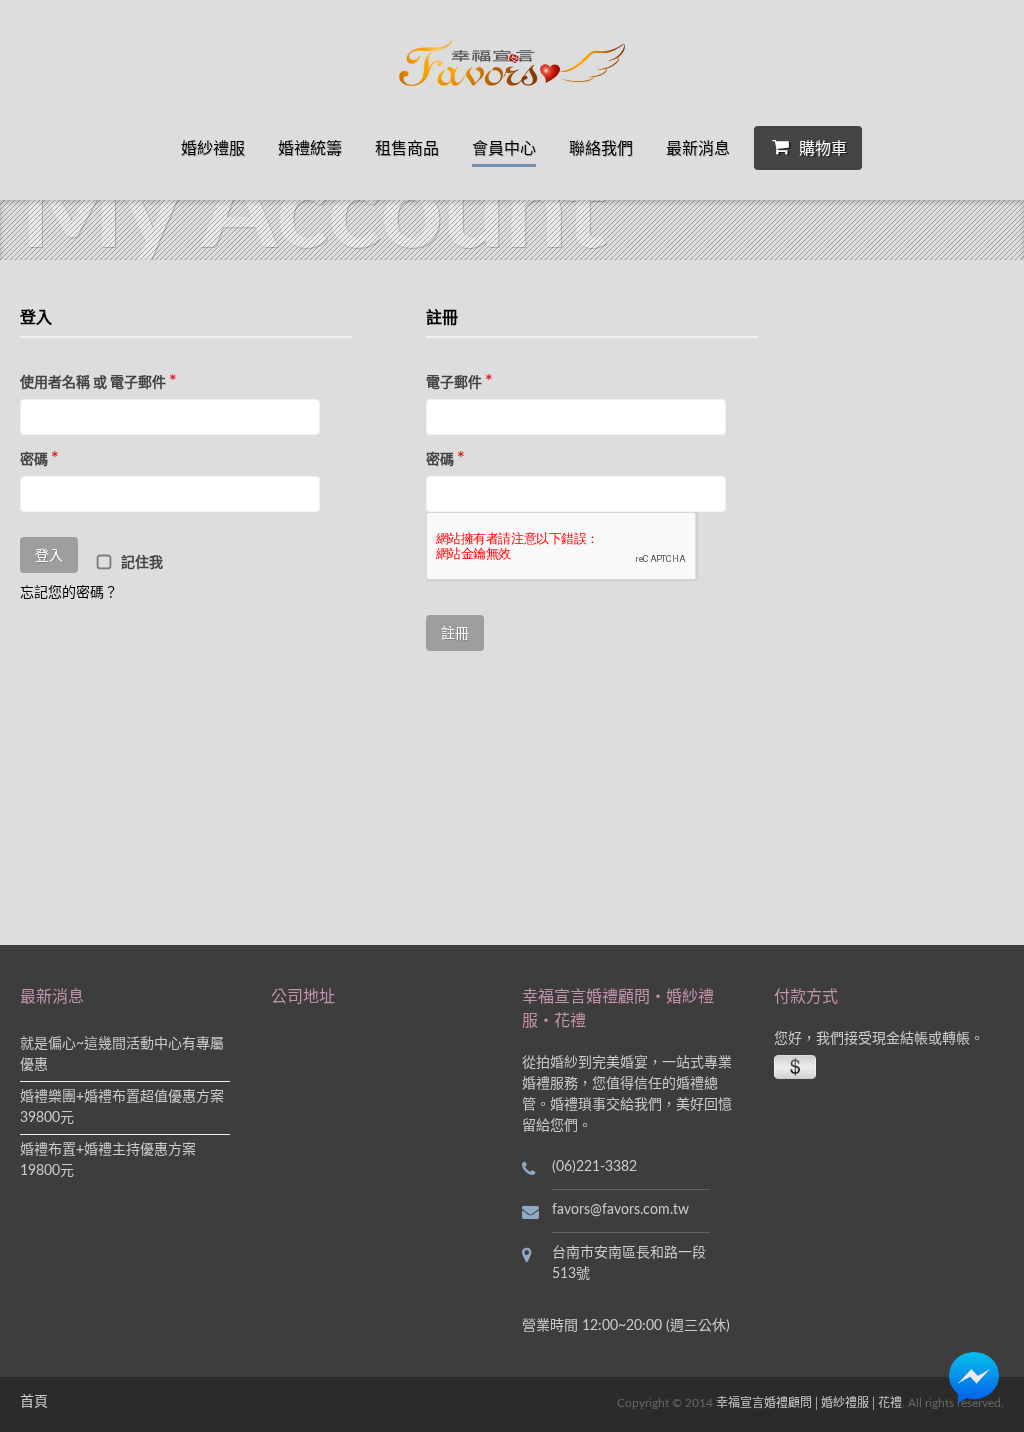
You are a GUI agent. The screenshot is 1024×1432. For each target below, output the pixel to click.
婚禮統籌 (310, 148)
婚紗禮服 (213, 148)
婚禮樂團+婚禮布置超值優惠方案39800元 (122, 1107)
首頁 (34, 1402)
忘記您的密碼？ (69, 593)
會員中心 (504, 148)
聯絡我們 (601, 148)
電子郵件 (459, 382)
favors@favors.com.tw (620, 1210)
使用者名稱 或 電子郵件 (98, 382)
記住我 (140, 563)
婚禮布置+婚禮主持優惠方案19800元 (108, 1160)
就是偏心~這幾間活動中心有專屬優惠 (122, 1054)
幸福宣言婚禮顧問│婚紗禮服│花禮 (809, 1403)
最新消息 (698, 148)
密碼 (39, 459)
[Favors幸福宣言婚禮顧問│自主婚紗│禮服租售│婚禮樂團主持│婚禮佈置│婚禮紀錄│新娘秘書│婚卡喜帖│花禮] (512, 63)
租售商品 (407, 148)
